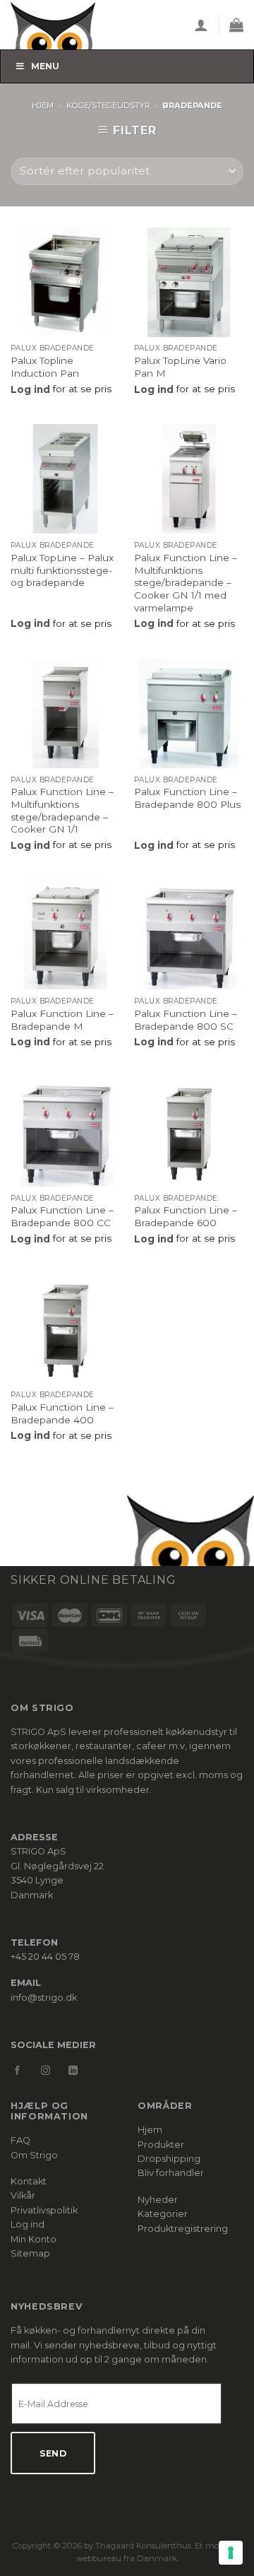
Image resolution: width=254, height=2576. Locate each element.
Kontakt (29, 2181)
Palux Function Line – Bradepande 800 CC (62, 1216)
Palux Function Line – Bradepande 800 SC (186, 1020)
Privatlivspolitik (44, 2210)
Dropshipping (169, 2159)
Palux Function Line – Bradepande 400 (62, 1413)
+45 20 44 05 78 (45, 1957)
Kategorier (163, 2214)
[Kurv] (236, 25)
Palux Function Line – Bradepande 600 (186, 1216)
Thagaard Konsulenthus (143, 2546)
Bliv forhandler (171, 2173)
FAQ (20, 2140)
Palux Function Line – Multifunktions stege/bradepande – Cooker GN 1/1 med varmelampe (186, 583)
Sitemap (30, 2253)
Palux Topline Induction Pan (45, 367)
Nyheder (158, 2200)
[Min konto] (201, 25)
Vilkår (23, 2195)
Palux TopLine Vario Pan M (180, 367)
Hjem (43, 105)
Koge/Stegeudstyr (108, 105)
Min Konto (34, 2239)
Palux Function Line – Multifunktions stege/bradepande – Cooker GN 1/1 (62, 810)
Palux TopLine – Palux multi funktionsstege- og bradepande (62, 570)
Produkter (161, 2145)
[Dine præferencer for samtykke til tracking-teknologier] (231, 2553)
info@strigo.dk (44, 1998)
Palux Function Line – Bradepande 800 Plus (187, 798)
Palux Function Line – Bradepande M (62, 1020)
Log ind (28, 2224)
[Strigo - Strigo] (64, 25)
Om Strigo (34, 2155)
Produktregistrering (183, 2229)
